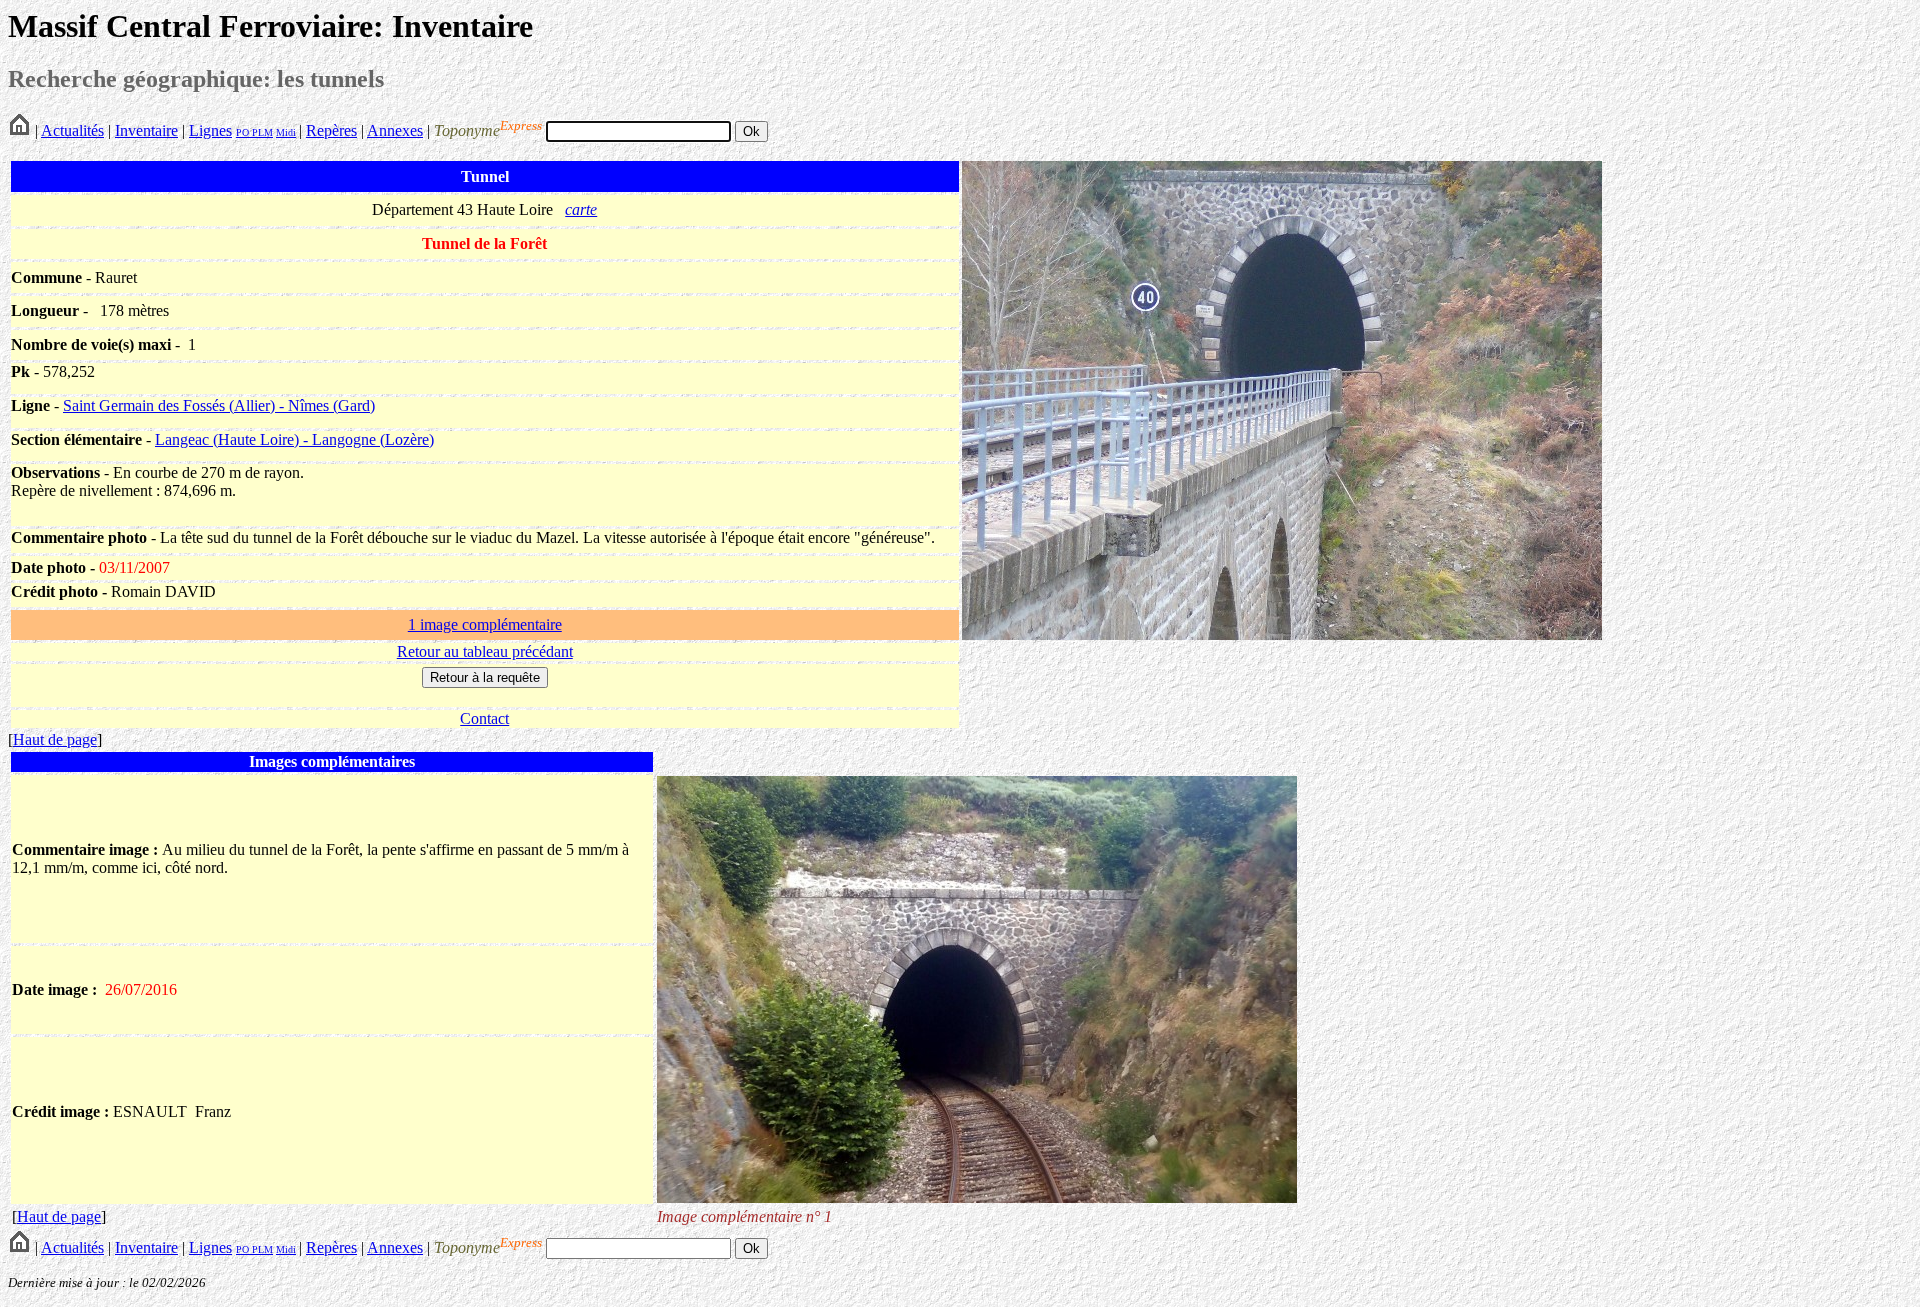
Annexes (395, 130)
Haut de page (55, 739)
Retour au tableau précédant (485, 651)
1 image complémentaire (485, 624)
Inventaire (146, 130)
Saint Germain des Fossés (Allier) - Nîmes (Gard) (219, 405)
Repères (331, 130)
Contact (484, 718)
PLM (261, 132)
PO (242, 132)
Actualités (72, 130)
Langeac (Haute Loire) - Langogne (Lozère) (294, 439)
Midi (286, 132)
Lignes (210, 130)
